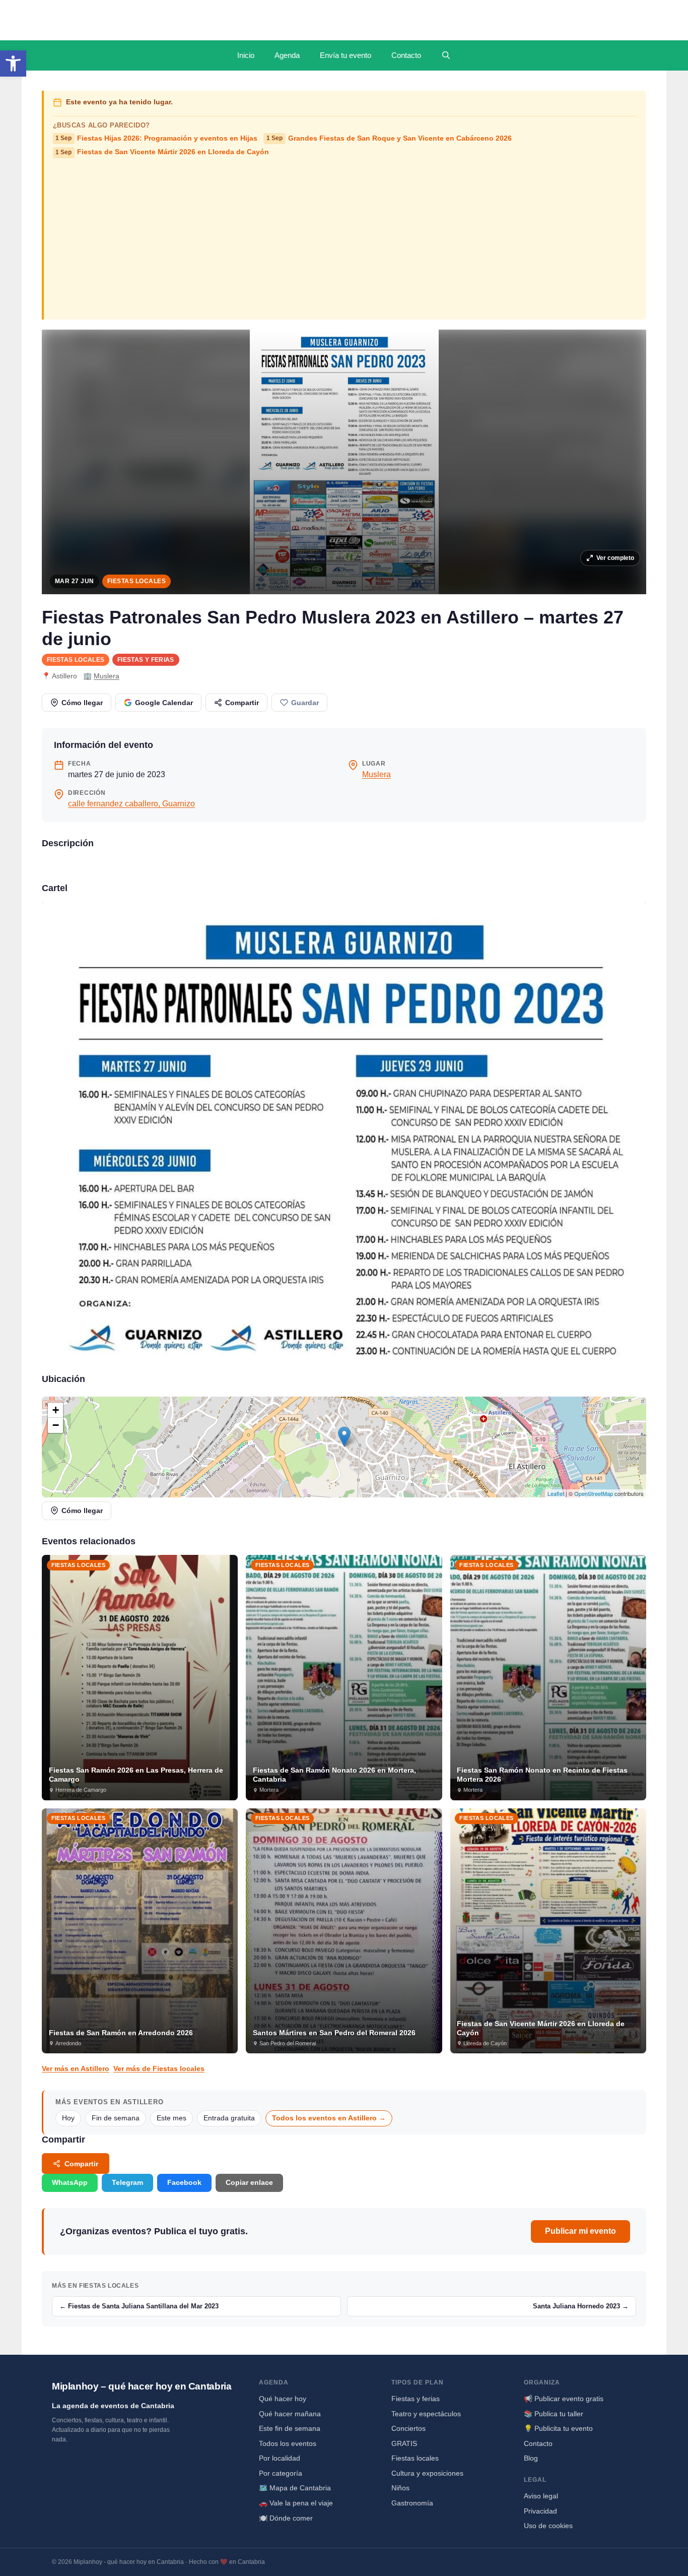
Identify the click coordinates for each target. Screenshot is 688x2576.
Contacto (406, 55)
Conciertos (408, 2428)
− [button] (56, 1425)
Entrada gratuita (229, 2118)
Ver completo (615, 558)
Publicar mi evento (580, 2231)
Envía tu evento (346, 55)
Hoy (68, 2118)
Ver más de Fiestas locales (159, 2068)
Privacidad (540, 2511)
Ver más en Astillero (76, 2068)
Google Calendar (164, 703)
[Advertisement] (345, 238)
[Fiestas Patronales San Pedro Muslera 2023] (344, 1129)
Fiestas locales (136, 581)
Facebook (184, 2182)
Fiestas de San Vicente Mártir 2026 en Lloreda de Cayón (162, 152)
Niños (400, 2488)
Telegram (127, 2182)
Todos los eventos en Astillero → (329, 2118)
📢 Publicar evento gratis (564, 2399)
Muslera (107, 676)
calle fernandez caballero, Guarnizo (131, 804)
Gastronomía (412, 2503)
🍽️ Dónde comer (286, 2518)
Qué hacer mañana (290, 2414)
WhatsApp (70, 2182)
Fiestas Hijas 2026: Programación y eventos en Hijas (156, 138)
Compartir (242, 703)
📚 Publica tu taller (554, 2414)
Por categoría (281, 2473)
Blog (531, 2458)
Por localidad (280, 2458)
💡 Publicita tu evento (558, 2428)
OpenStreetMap (594, 1493)
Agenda (287, 55)
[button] (13, 64)
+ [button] (56, 1410)
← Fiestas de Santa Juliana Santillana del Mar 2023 (139, 2306)
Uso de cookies (548, 2526)
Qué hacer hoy (283, 2399)
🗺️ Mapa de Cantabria (295, 2488)
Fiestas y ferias (146, 660)
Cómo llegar (82, 703)
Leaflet (556, 1493)
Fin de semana (116, 2118)
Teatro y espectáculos (426, 2414)
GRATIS (404, 2443)
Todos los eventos (288, 2443)
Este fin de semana (290, 2428)
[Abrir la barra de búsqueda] (446, 55)
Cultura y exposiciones (427, 2473)
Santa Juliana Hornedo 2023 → (581, 2306)
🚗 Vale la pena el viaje (296, 2503)
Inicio (246, 55)
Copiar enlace (249, 2182)
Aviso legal (541, 2496)
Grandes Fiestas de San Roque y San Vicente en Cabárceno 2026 (389, 138)
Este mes (171, 2118)
